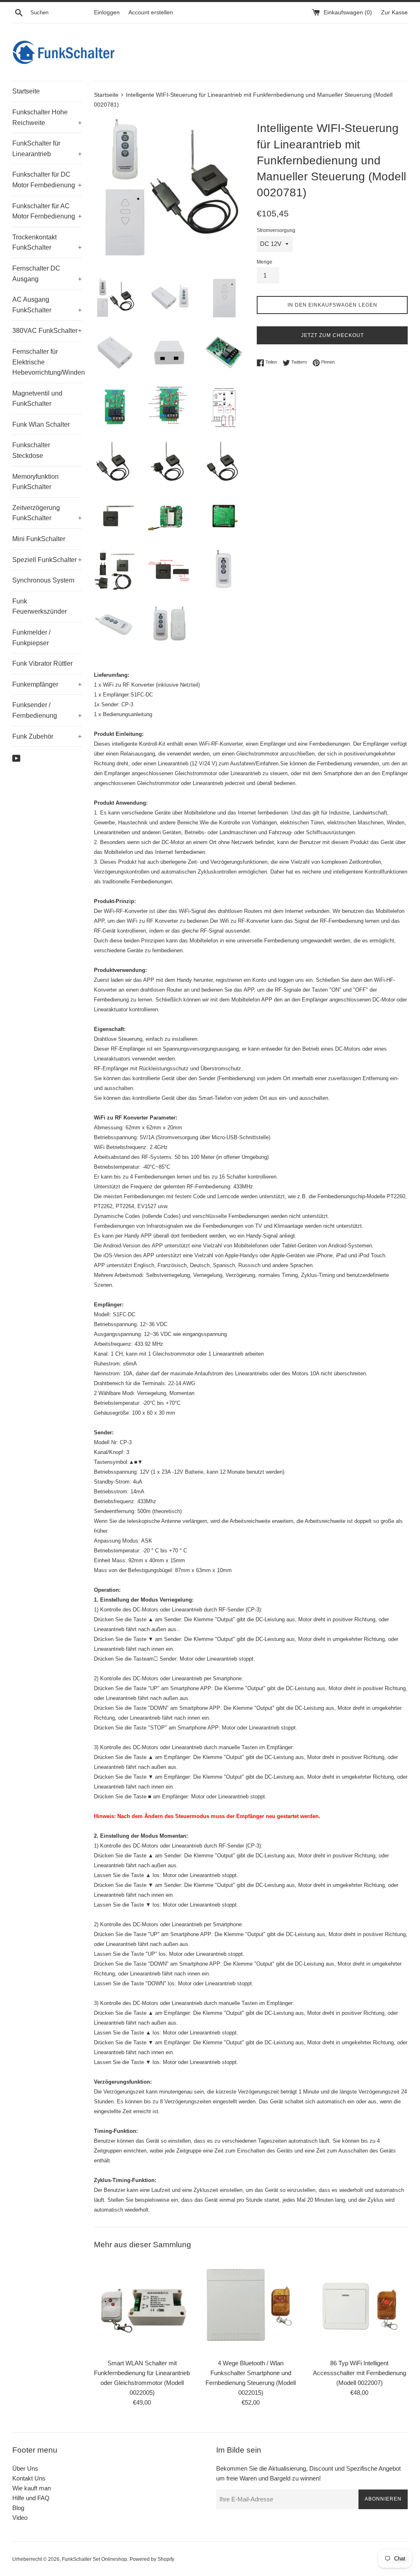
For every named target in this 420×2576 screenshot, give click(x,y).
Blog (18, 2508)
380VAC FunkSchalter (47, 331)
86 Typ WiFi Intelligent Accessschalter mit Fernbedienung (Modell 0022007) (360, 2373)
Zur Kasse (394, 13)
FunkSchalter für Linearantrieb (47, 149)
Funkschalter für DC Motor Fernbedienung (47, 180)
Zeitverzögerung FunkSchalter (47, 513)
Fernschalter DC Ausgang (47, 274)
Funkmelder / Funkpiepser (31, 638)
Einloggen (107, 13)
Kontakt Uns (29, 2478)
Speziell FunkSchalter (47, 560)
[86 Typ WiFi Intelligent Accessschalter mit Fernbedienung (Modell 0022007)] (360, 2306)
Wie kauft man (32, 2488)
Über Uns (25, 2468)
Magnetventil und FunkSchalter (37, 399)
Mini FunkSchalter (39, 539)
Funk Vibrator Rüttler (42, 663)
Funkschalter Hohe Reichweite (47, 117)
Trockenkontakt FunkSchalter (47, 242)
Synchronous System (43, 580)
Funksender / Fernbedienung (47, 710)
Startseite (26, 91)
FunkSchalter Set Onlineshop (95, 2559)
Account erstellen (151, 13)
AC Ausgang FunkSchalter (47, 305)
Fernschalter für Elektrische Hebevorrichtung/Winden (47, 362)
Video (20, 2518)
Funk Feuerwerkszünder (40, 606)
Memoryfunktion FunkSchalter (35, 482)
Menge (265, 262)
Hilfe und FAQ (31, 2498)
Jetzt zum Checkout (332, 335)
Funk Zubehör (47, 736)
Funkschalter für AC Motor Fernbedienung (47, 211)
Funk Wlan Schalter (41, 424)
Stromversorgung (276, 230)
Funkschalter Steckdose (31, 450)
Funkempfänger (47, 684)
